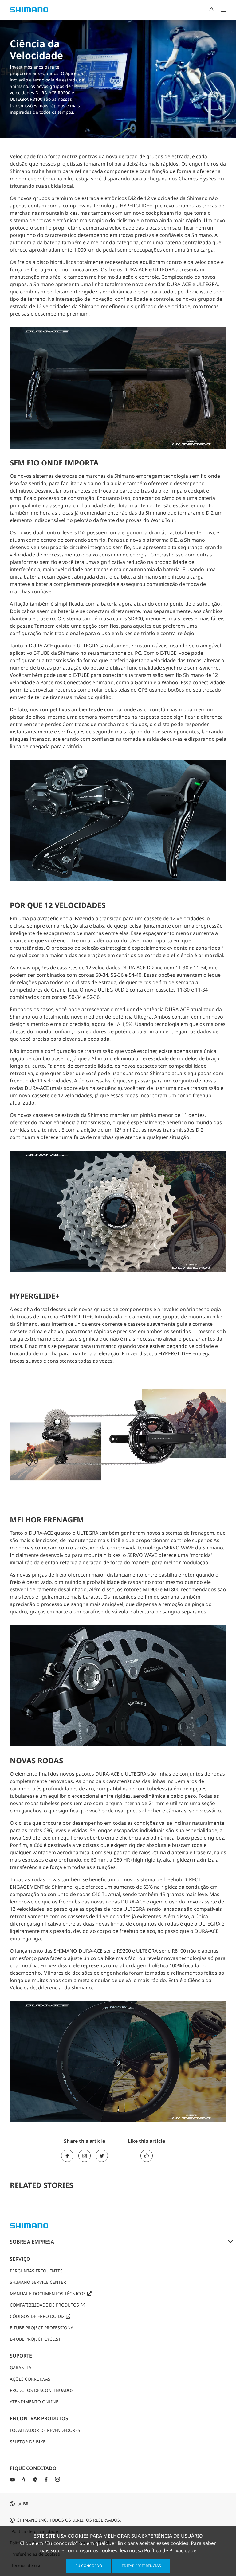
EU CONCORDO (89, 2566)
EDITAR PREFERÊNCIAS (141, 2566)
